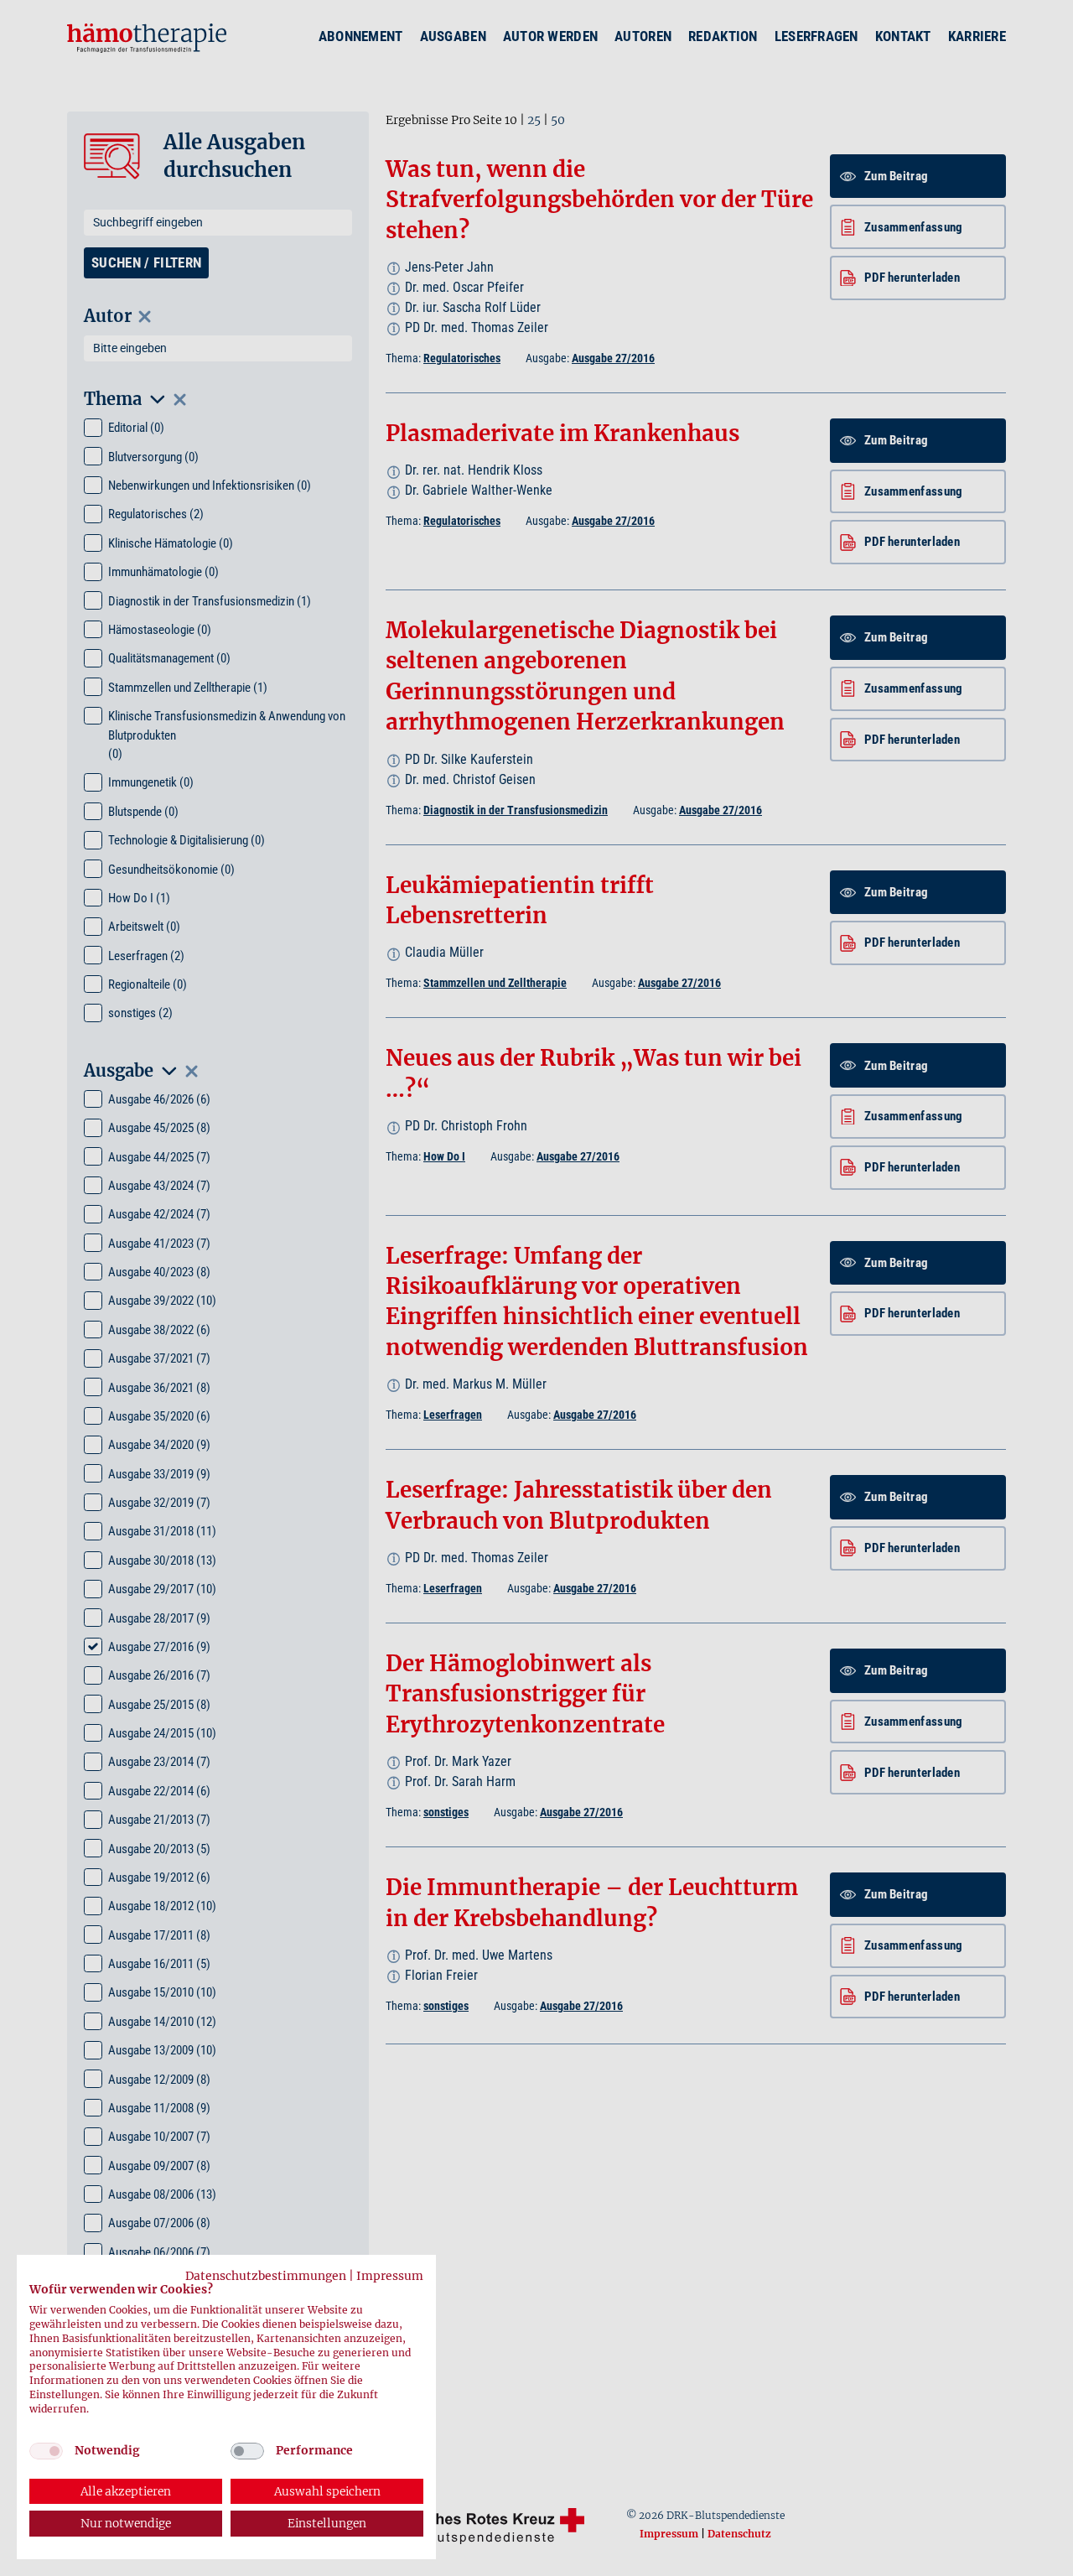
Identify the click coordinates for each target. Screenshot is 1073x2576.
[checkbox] (46, 2451)
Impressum (390, 2276)
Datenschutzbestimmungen (266, 2276)
